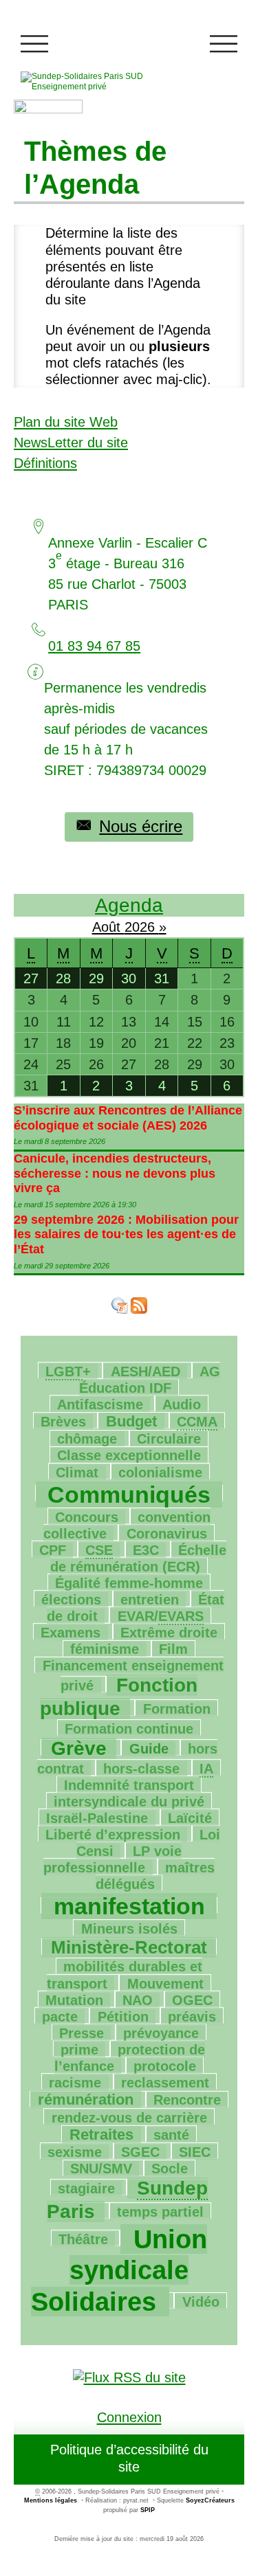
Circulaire (169, 1439)
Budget (131, 1421)
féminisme (105, 1649)
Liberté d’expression (113, 1835)
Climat (77, 1472)
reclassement (165, 2083)
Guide (149, 1749)
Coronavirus (167, 1534)
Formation (177, 1709)
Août (108, 927)
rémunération (86, 2099)
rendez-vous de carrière (129, 2118)
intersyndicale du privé (129, 1802)
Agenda (129, 905)
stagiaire (86, 2188)
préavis (192, 2017)
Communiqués (129, 1494)
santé (171, 2135)
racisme (75, 2083)
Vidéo (201, 2302)
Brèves (63, 1422)
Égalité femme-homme (129, 1583)
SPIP (148, 2510)
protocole (165, 2066)
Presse (82, 2033)
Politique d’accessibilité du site (129, 2458)
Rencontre (187, 2100)
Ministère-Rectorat (129, 1947)
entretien (150, 1600)
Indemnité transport (129, 1785)
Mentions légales (51, 2500)
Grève (79, 1748)
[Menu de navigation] (34, 44)
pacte (60, 2017)
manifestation (129, 1906)
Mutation (74, 2000)
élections (71, 1600)
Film (173, 1649)
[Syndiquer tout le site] (129, 2376)
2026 (142, 927)
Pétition (123, 2017)
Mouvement (165, 1984)
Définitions (45, 463)
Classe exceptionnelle (129, 1455)
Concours (87, 1517)
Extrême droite (169, 1633)
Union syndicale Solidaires (119, 2271)
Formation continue (129, 1729)
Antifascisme (100, 1404)
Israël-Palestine (97, 1818)
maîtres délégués (155, 1876)
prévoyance (161, 2033)
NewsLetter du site (71, 443)
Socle (170, 2169)
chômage (87, 1439)
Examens (71, 1633)
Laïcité (190, 1818)
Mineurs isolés (129, 1929)
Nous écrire (141, 826)
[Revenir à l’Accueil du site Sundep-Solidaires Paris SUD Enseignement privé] (100, 81)
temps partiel (160, 2212)
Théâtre (83, 2239)
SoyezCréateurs (210, 2500)
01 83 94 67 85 (94, 646)
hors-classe (141, 1769)
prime (79, 2050)
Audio (182, 1404)
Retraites (101, 2135)
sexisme (75, 2152)
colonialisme (160, 1472)
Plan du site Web (66, 422)
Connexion (129, 2417)
